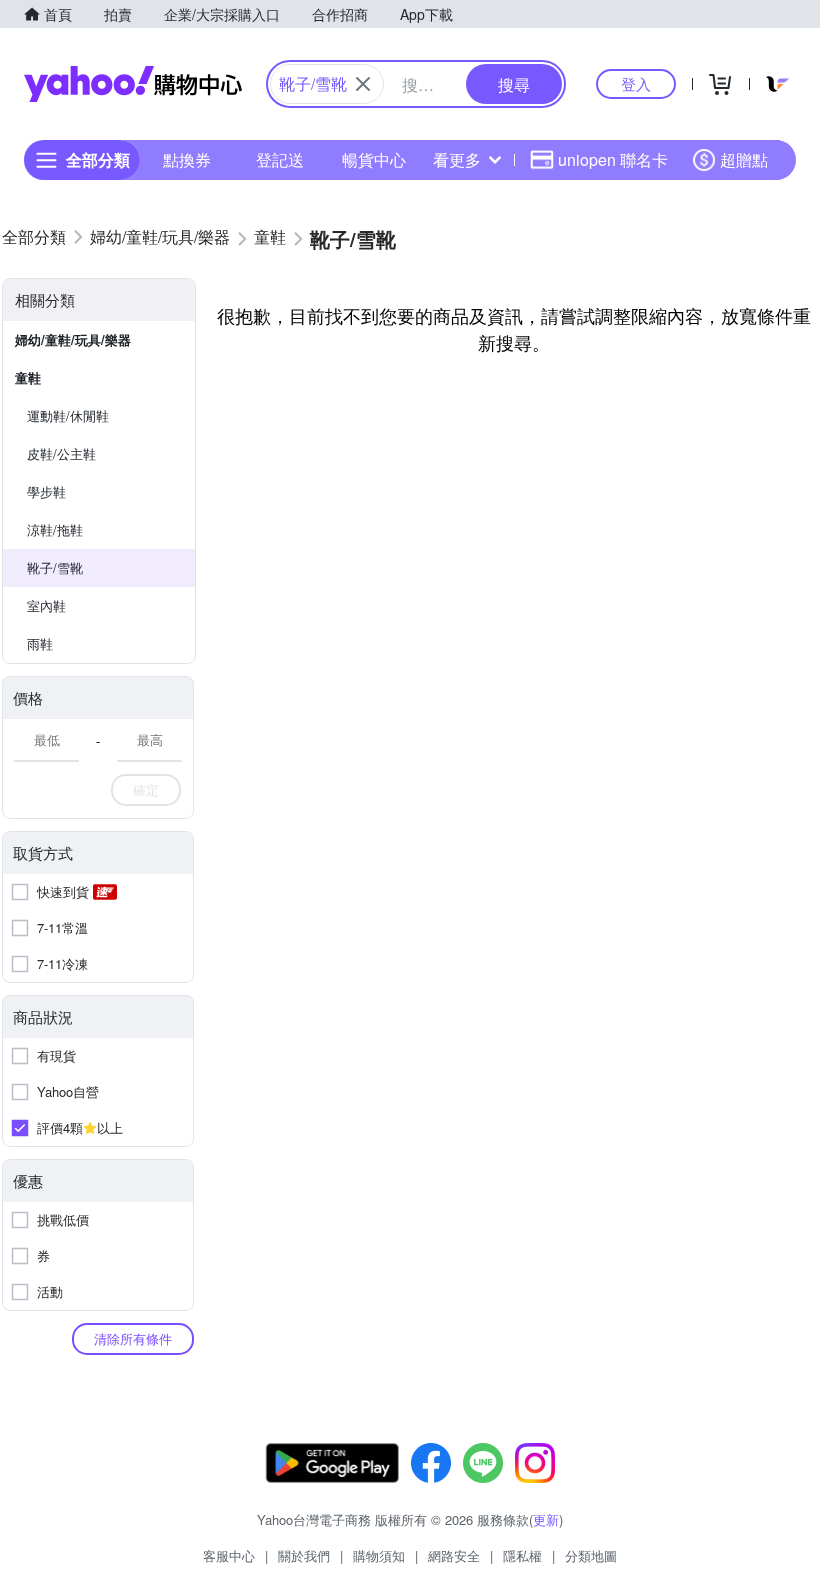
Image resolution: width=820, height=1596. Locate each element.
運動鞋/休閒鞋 (68, 415)
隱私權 (522, 1555)
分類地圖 (591, 1555)
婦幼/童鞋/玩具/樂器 (73, 339)
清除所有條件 (133, 1338)
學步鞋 (46, 491)
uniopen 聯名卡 (613, 159)
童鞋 (28, 377)
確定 (146, 789)
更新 (546, 1519)
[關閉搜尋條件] (363, 84)
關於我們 (304, 1555)
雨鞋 (40, 643)
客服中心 (229, 1555)
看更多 (457, 159)
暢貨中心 (374, 159)
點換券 (187, 159)
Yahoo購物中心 (133, 84)
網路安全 (454, 1555)
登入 (636, 83)
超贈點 (744, 159)
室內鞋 (46, 605)
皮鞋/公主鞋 (61, 453)
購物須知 (379, 1555)
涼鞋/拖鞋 (55, 529)
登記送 (280, 159)
